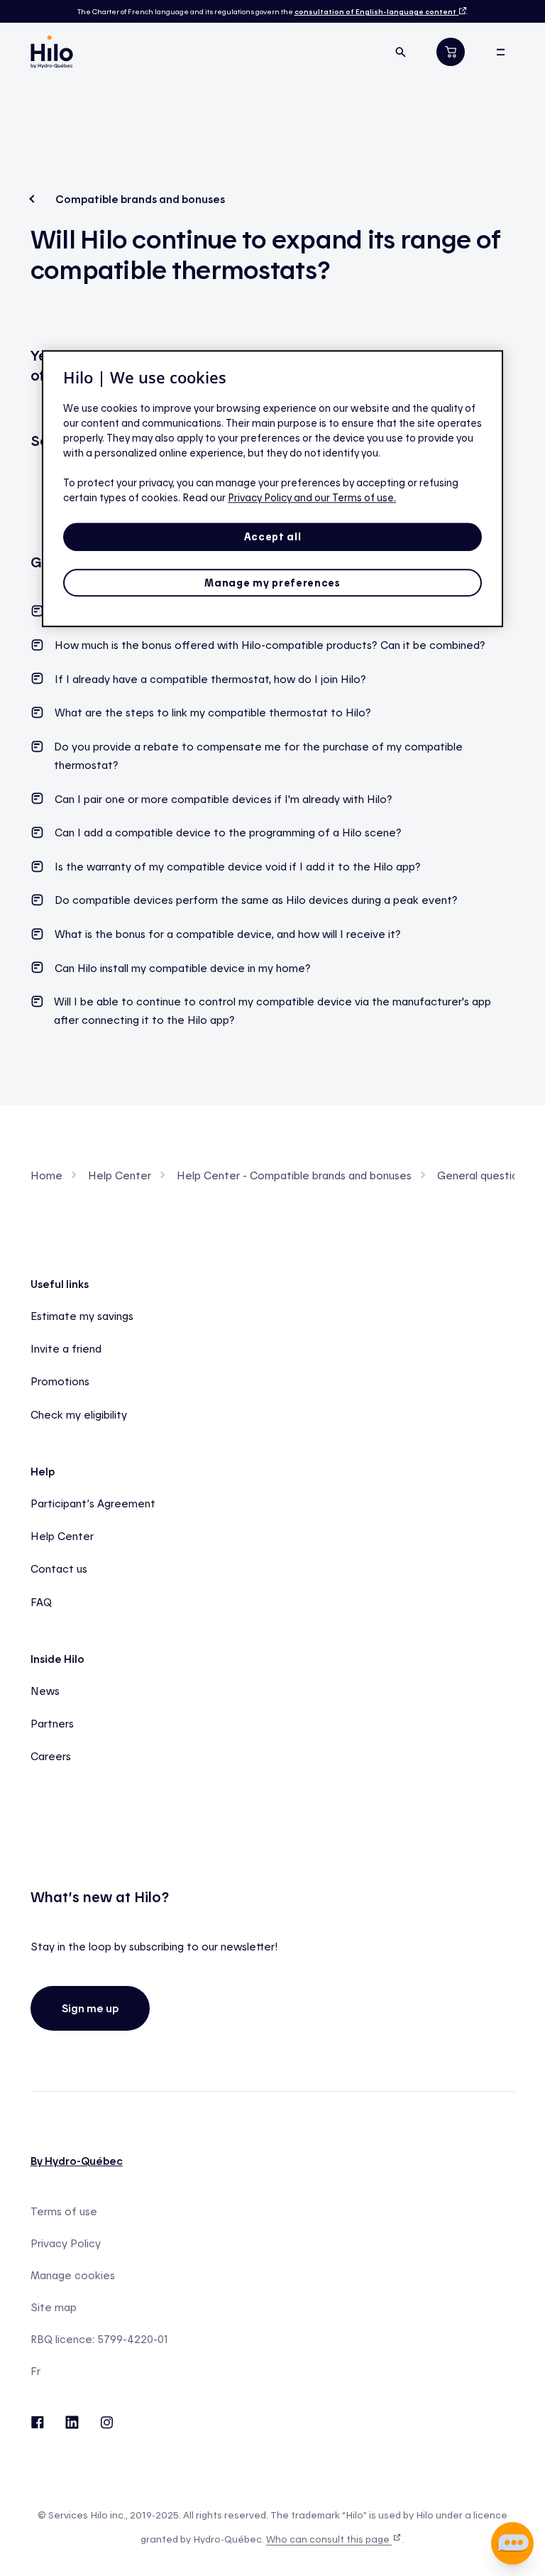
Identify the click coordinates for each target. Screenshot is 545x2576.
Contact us (59, 1568)
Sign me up (90, 2008)
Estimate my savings (82, 1316)
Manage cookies (73, 2275)
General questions (483, 1175)
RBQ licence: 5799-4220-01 (99, 2339)
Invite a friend (66, 1348)
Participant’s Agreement (93, 1503)
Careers (51, 1756)
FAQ (41, 1602)
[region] (272, 489)
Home (46, 1175)
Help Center (120, 1175)
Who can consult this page (329, 2539)
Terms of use (64, 2211)
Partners (52, 1723)
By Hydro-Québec (77, 2161)
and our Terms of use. (345, 497)
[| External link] (107, 2421)
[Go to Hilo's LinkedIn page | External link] (72, 2421)
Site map (54, 2307)
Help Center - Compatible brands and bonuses (294, 1175)
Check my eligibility (79, 1414)
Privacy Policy (66, 2243)
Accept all (273, 536)
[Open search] (400, 52)
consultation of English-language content (375, 11)
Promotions (60, 1381)
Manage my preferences (272, 583)
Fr (35, 2371)
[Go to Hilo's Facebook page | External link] (37, 2421)
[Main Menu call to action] (500, 52)
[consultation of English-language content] (461, 11)
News (45, 1691)
